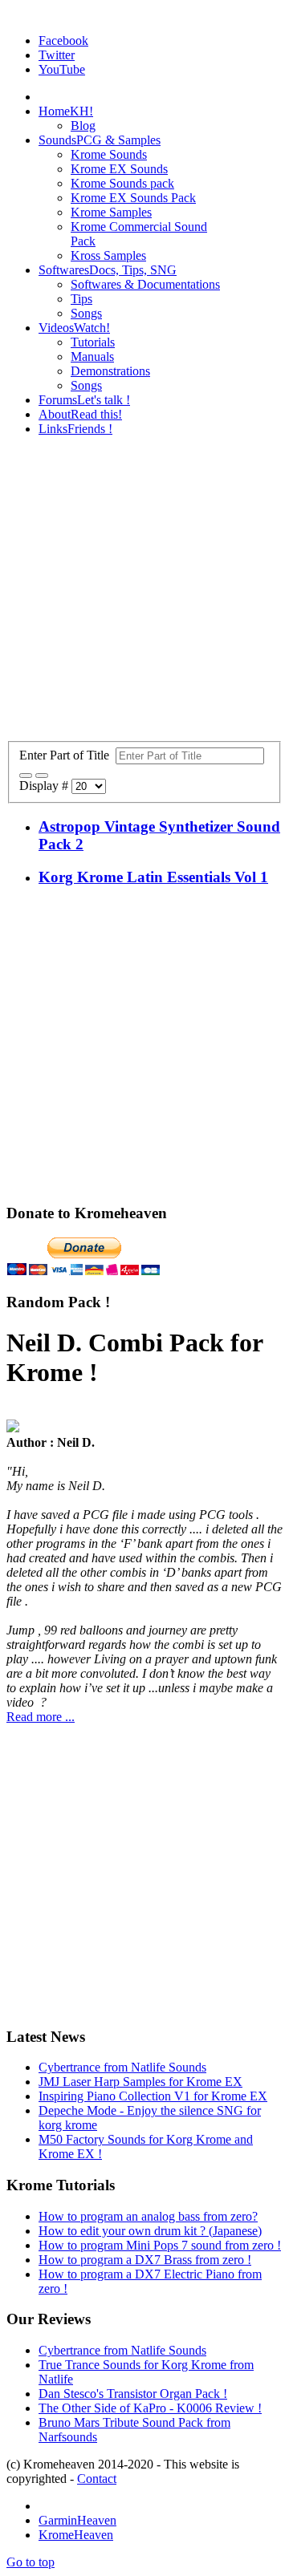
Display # (45, 786)
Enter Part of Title (67, 755)
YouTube (62, 69)
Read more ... (41, 1717)
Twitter (57, 55)
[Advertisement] (144, 593)
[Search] (26, 776)
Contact (97, 2479)
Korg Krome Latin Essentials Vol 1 (153, 877)
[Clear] (42, 776)
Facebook (63, 41)
